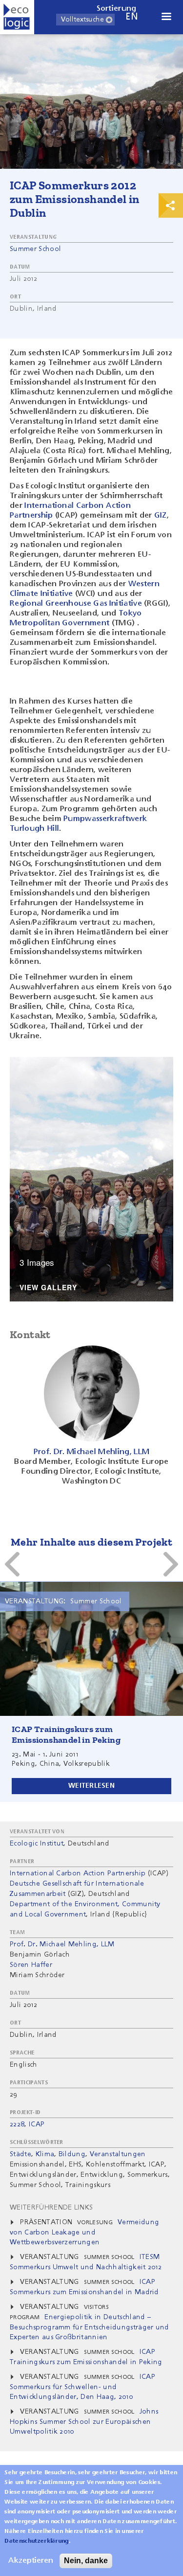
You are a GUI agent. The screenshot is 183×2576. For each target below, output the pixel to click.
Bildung (72, 2154)
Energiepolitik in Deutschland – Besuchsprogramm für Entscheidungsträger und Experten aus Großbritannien (90, 2327)
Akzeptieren (31, 2561)
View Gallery (48, 1288)
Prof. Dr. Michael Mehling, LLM (62, 1944)
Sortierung (117, 9)
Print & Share (171, 205)
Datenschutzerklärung (36, 2541)
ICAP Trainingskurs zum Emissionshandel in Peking (66, 1734)
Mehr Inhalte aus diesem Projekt (91, 1542)
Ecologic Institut (37, 1844)
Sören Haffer (31, 1965)
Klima (45, 2154)
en (132, 17)
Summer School (35, 249)
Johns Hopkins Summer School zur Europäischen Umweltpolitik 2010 (84, 2422)
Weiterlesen (91, 1786)
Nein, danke (86, 2561)
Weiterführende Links (51, 2208)
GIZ (161, 516)
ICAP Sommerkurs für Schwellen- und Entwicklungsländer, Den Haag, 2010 (82, 2387)
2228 (17, 2124)
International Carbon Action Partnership (78, 1873)
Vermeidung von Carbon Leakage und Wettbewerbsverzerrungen (84, 2232)
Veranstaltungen (118, 2154)
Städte (20, 2154)
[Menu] (166, 17)
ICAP (37, 2124)
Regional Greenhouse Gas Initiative (76, 604)
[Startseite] (17, 17)
